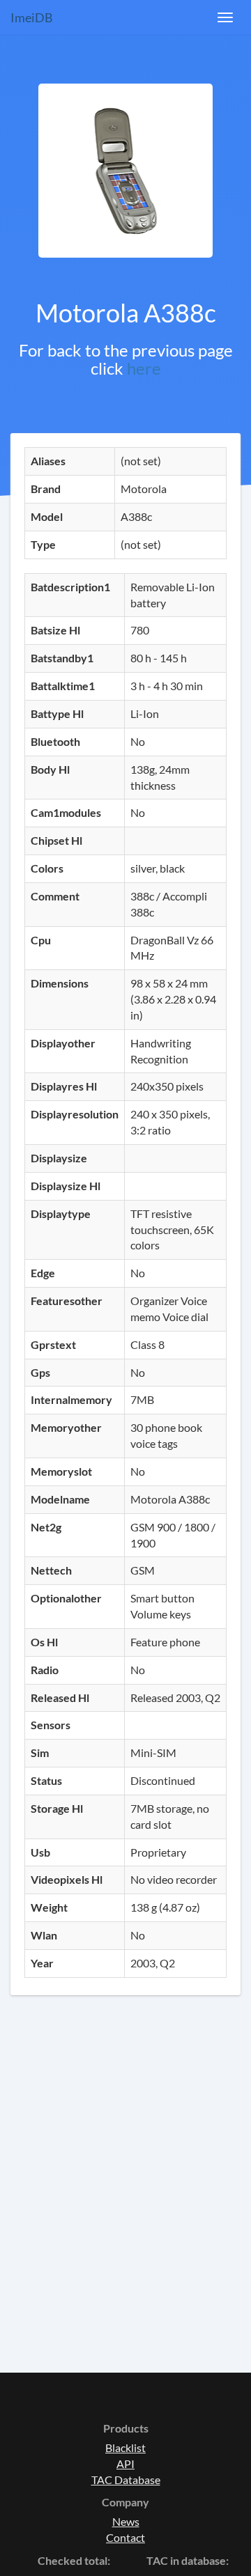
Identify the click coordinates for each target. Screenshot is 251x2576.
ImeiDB (32, 17)
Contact (125, 2537)
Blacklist (125, 2448)
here (144, 368)
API (125, 2464)
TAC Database (126, 2480)
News (126, 2521)
